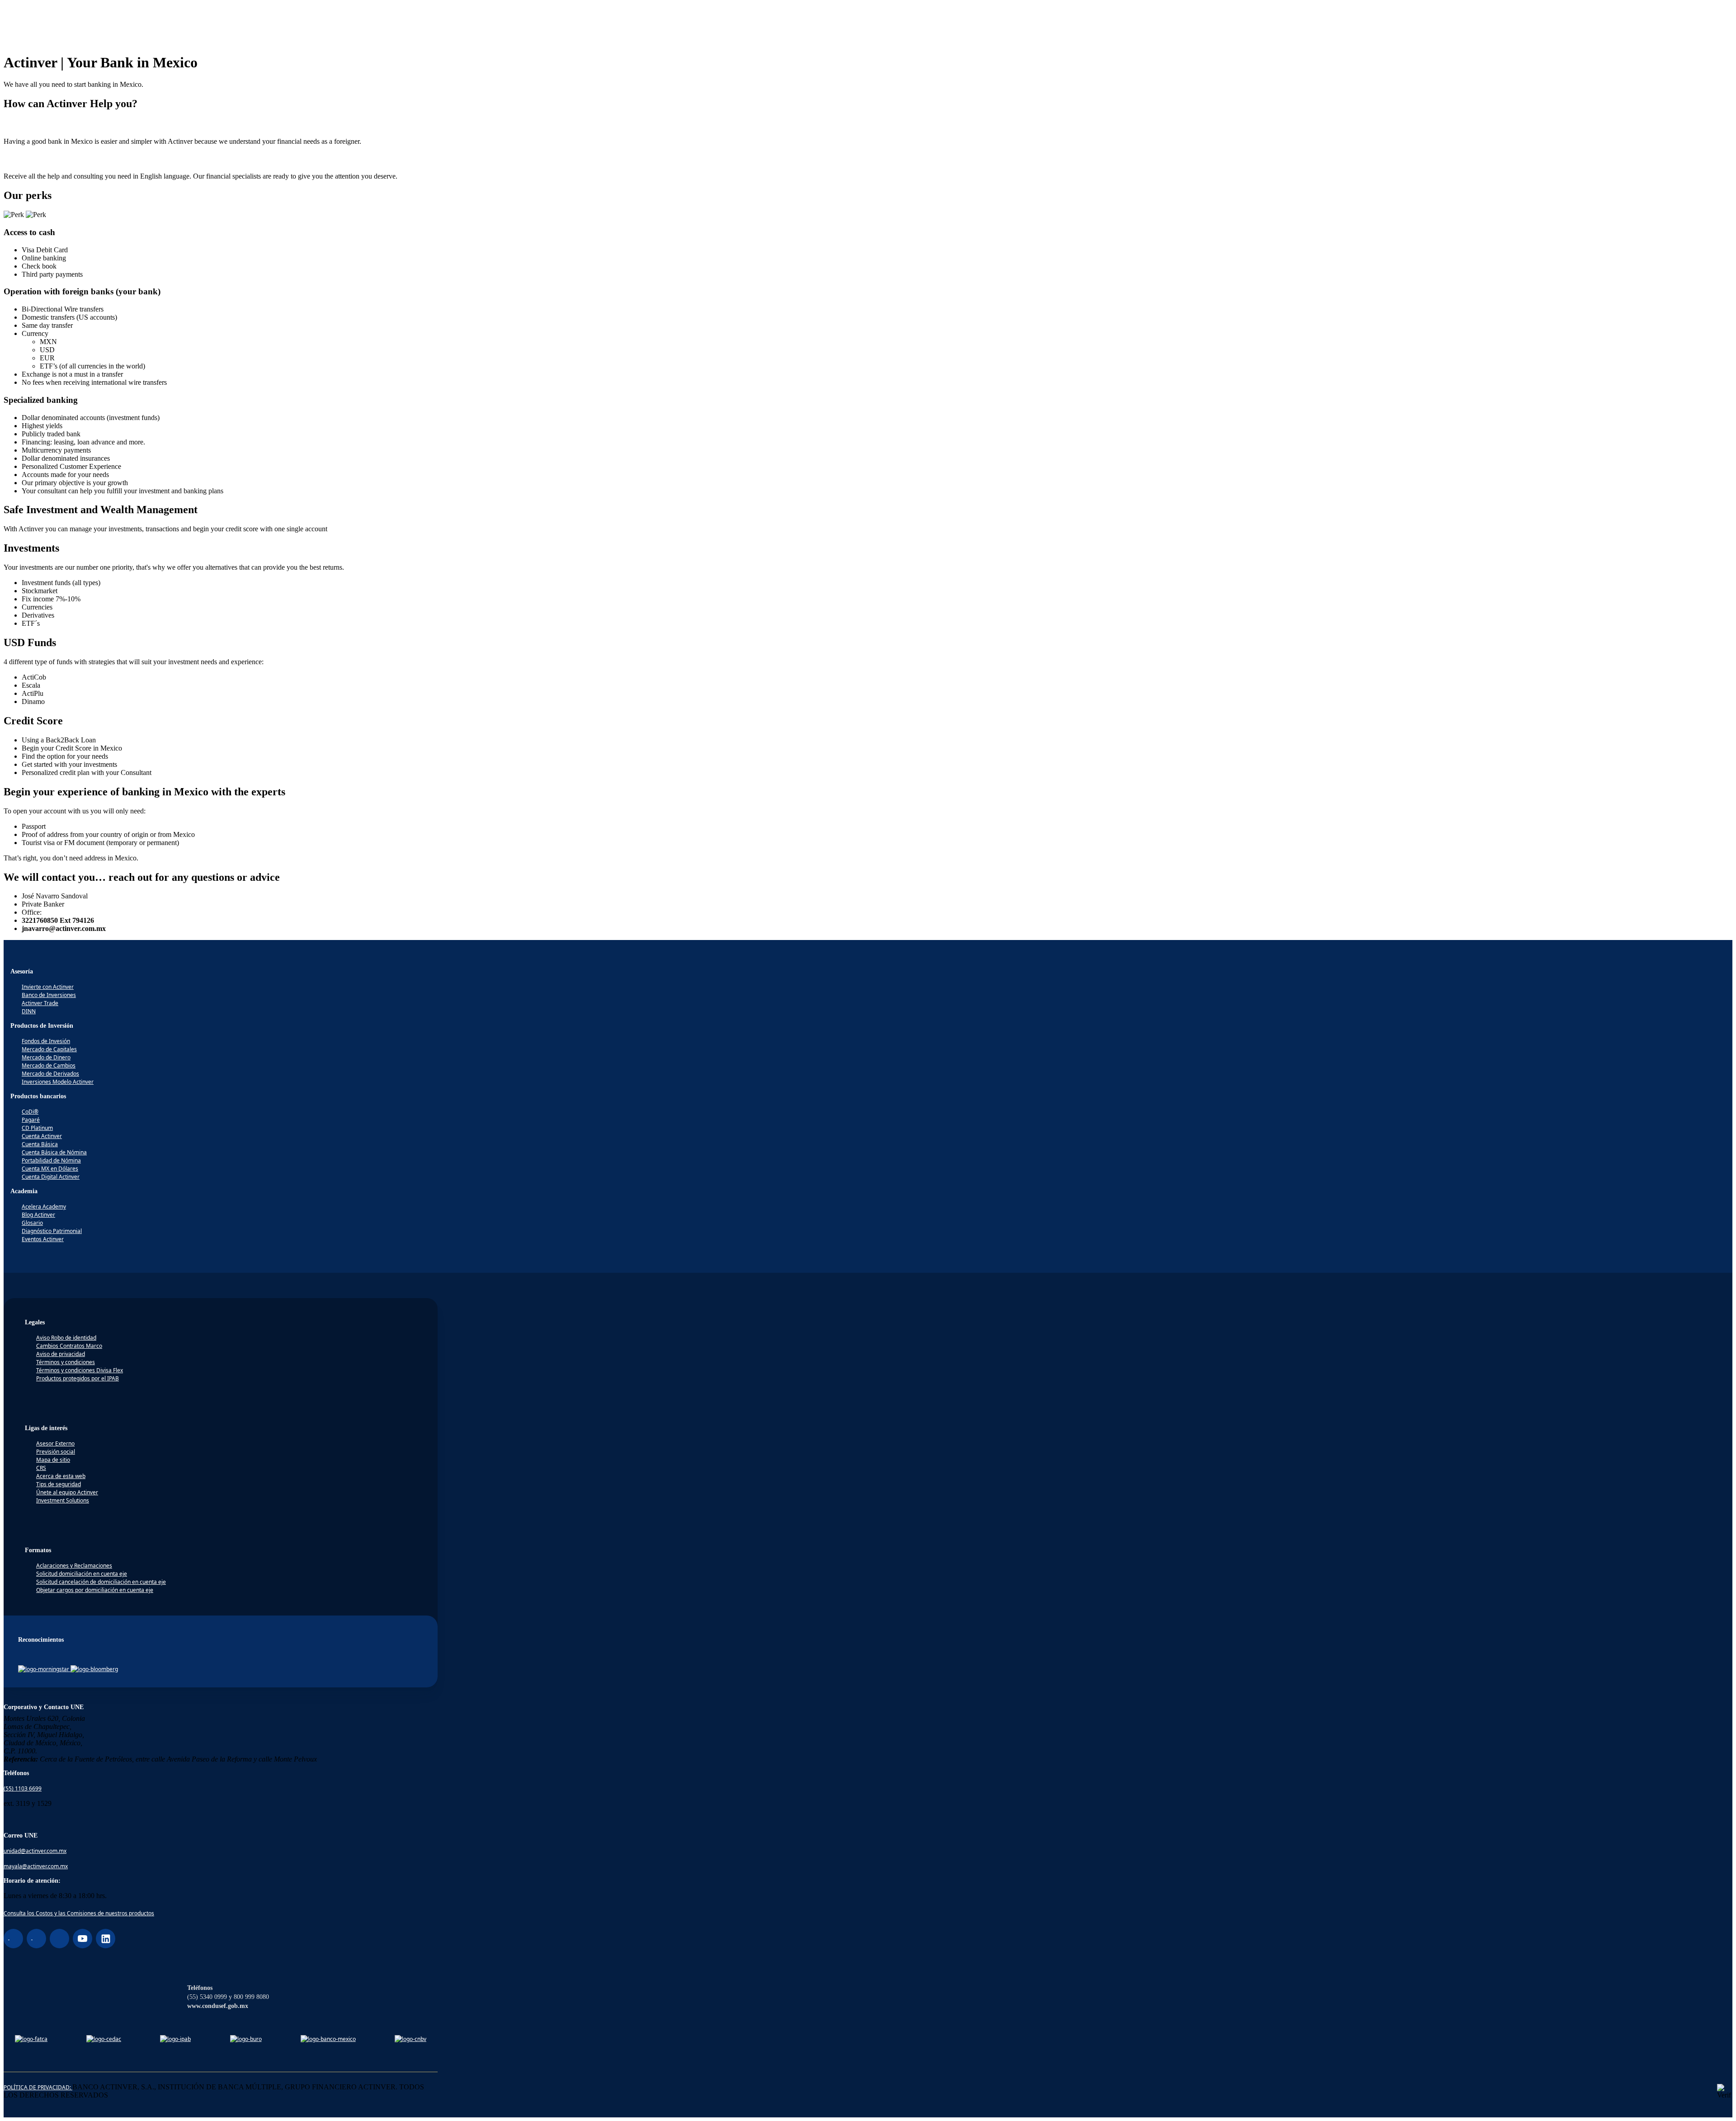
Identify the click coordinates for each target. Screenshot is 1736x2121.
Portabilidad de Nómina (51, 1160)
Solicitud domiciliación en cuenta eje (82, 1574)
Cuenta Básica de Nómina (54, 1152)
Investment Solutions (63, 1500)
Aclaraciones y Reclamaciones (74, 1566)
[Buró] (246, 2039)
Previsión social (56, 1452)
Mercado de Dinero (46, 1057)
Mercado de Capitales (49, 1049)
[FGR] (104, 2039)
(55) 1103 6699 (23, 1788)
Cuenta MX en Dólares (50, 1169)
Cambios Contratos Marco (69, 1346)
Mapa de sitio (53, 1460)
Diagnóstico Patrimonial (52, 1231)
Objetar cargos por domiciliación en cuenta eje (95, 1590)
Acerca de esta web (61, 1476)
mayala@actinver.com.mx (36, 1866)
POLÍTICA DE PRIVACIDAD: (38, 2087)
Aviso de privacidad (61, 1354)
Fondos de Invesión (46, 1041)
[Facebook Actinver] (13, 1939)
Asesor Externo (55, 1443)
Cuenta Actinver (42, 1136)
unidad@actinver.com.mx (35, 1851)
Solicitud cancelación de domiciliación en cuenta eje (101, 1582)
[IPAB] (175, 2039)
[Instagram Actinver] (36, 1939)
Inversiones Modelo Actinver (58, 1082)
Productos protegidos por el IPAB (78, 1378)
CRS (41, 1468)
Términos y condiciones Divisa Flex (80, 1370)
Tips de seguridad (59, 1484)
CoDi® (30, 1112)
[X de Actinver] (59, 1939)
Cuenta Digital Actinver (51, 1177)
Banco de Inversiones (49, 995)
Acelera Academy (44, 1207)
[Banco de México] (328, 2039)
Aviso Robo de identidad (66, 1338)
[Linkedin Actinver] (106, 1939)
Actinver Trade (40, 1003)
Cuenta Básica (40, 1144)
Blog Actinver (38, 1215)
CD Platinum (37, 1128)
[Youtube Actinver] (83, 1939)
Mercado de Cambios (49, 1065)
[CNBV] (410, 2039)
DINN (29, 1011)
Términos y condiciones (66, 1362)
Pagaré (31, 1120)
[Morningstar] (44, 1669)
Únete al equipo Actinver (67, 1492)
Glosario (32, 1223)
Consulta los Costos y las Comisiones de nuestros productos (79, 1913)
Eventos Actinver (43, 1239)
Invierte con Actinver (48, 987)
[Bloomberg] (94, 1669)
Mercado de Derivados (50, 1074)
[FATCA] (31, 2039)
